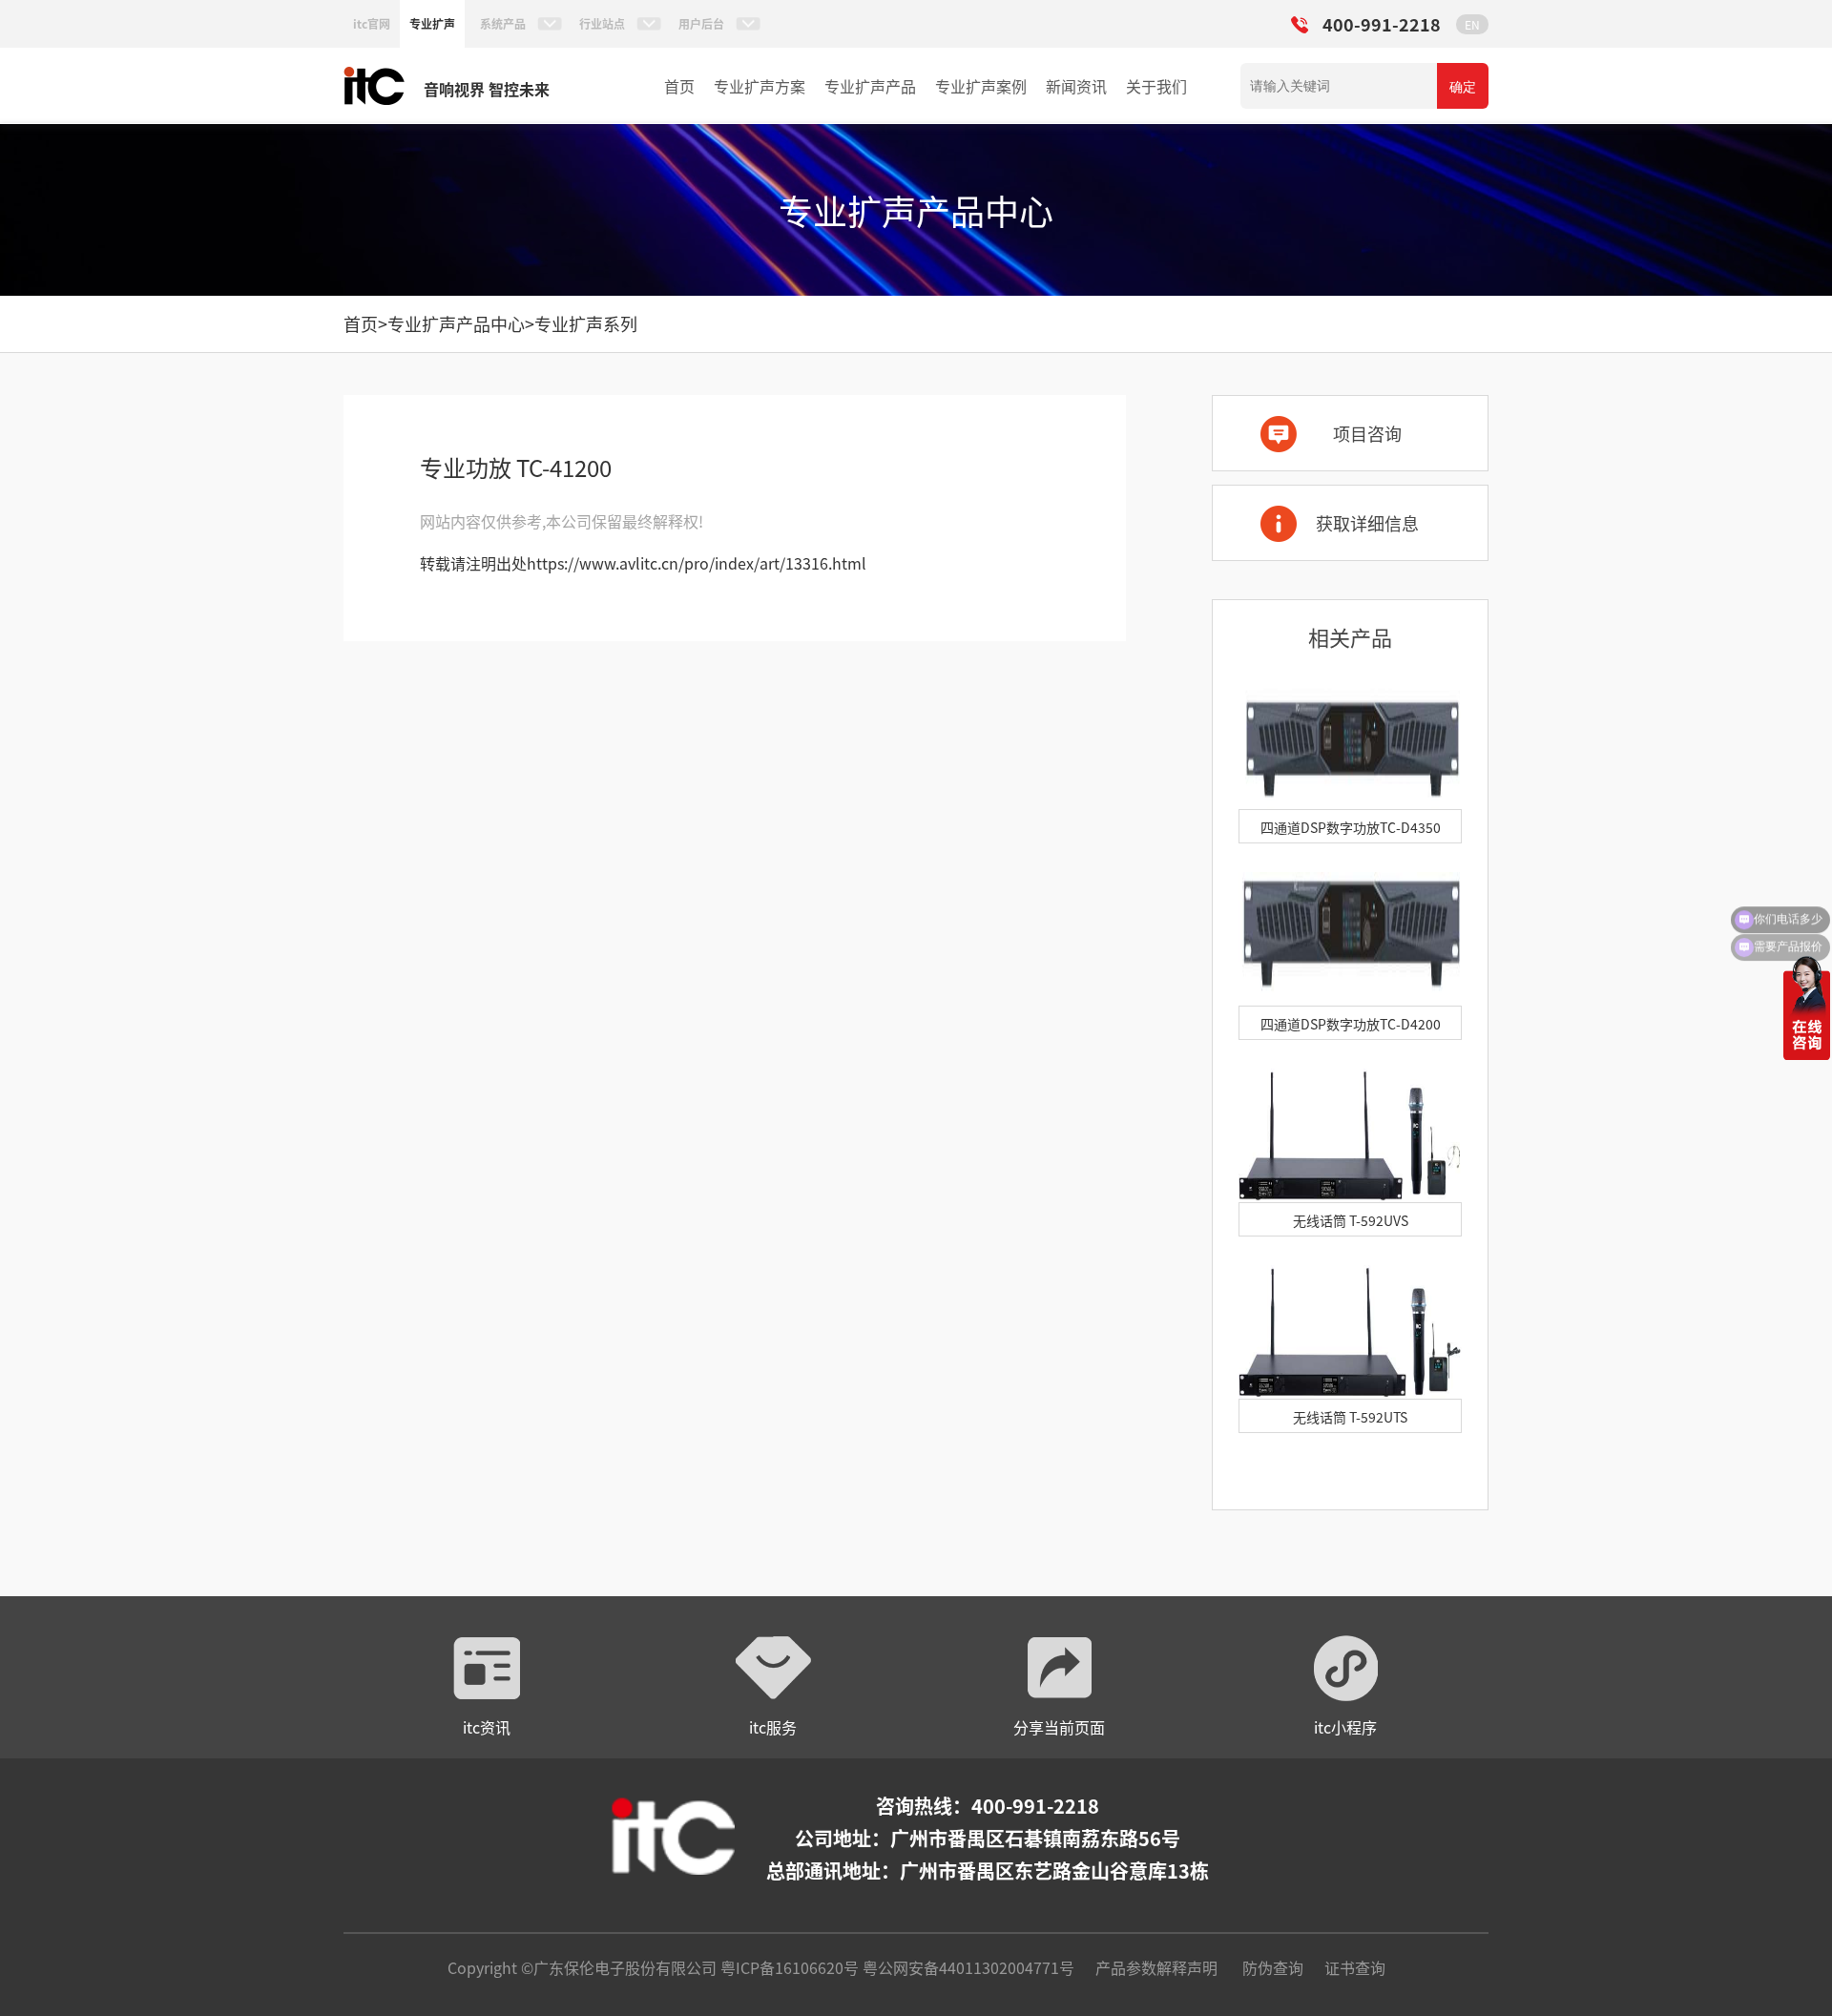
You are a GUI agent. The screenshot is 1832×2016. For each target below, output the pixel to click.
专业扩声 (432, 23)
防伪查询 (1273, 1967)
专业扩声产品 (870, 86)
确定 (1463, 87)
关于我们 (1156, 86)
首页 (679, 86)
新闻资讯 (1076, 86)
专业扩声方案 (760, 86)
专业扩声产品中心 (456, 323)
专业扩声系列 (586, 323)
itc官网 (372, 23)
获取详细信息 (1367, 523)
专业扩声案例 (981, 86)
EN (1472, 24)
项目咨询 (1367, 433)
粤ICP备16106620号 (788, 1967)
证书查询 (1355, 1967)
